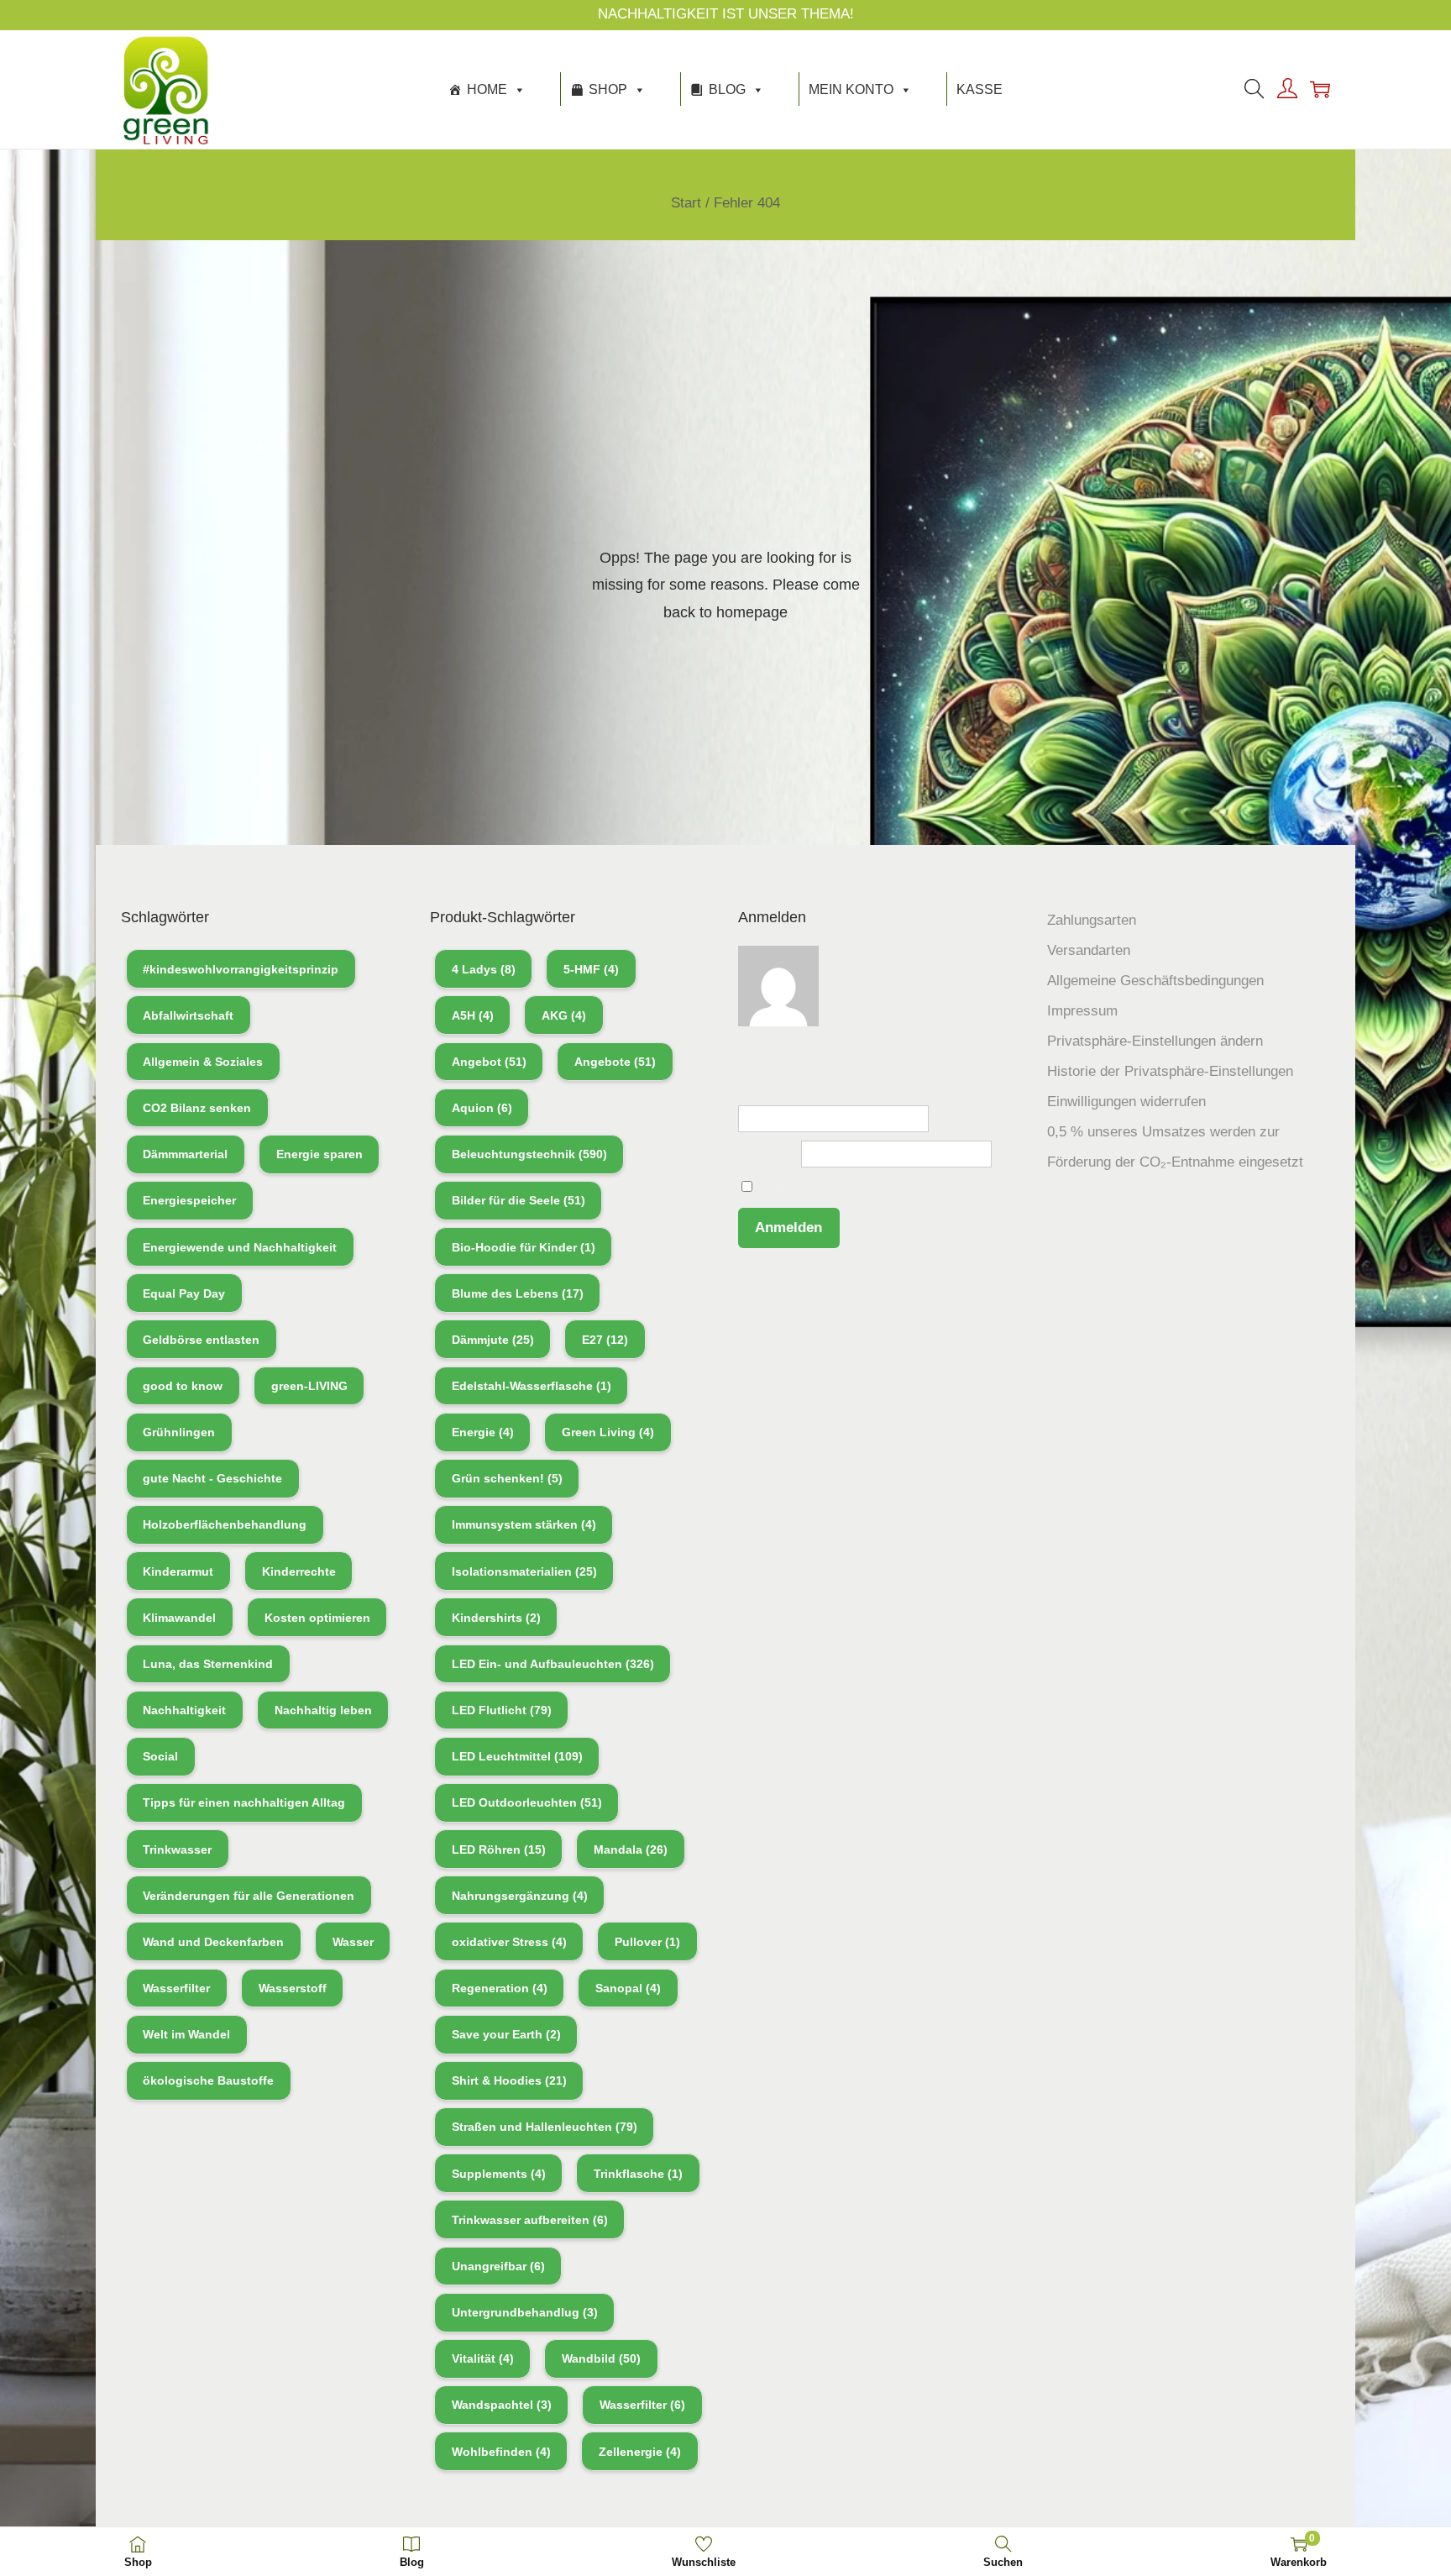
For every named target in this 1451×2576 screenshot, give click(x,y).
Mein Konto (851, 89)
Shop (608, 89)
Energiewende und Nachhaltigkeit (240, 1247)
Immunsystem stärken (524, 1524)
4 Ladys (484, 969)
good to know (183, 1386)
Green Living (608, 1432)
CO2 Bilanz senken (197, 1108)
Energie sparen (320, 1154)
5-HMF (591, 969)
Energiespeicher (189, 1200)
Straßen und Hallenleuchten (545, 2127)
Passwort (767, 1154)
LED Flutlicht (502, 1710)
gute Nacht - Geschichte (212, 1478)
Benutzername (783, 1093)
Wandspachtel (502, 2405)
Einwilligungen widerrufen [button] (1126, 1102)
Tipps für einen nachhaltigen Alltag (244, 1802)
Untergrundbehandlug (525, 2312)
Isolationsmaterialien (524, 1571)
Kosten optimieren (317, 1618)
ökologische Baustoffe (208, 2080)
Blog (727, 89)
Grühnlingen (179, 1432)
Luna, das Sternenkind (208, 1664)
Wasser (353, 1942)
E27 (605, 1340)
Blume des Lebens (518, 1293)
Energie (483, 1432)
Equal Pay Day (184, 1293)
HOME (487, 89)
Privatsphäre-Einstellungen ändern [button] (1155, 1041)
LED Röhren (499, 1849)
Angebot (489, 1062)
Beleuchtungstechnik (529, 1154)
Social (160, 1756)
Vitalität (483, 2358)
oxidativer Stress (509, 1942)
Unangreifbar (498, 2266)
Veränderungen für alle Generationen (249, 1896)
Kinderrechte (299, 1571)
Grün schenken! (507, 1478)
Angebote (615, 1062)
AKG (564, 1015)
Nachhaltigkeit (184, 1710)
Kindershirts (496, 1618)
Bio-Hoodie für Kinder (524, 1247)
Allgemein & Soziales (203, 1062)
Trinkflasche (638, 2174)
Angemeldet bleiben (818, 1187)
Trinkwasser (177, 1849)
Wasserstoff (293, 1988)
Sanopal (628, 1988)
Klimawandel (179, 1618)
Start (686, 203)
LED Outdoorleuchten (527, 1802)
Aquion (482, 1108)
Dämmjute (493, 1340)
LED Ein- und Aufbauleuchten (553, 1664)
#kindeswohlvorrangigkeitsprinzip (241, 969)
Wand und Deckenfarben (213, 1942)
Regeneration (500, 1988)
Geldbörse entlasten (201, 1340)
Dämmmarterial (185, 1154)
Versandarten (1089, 950)
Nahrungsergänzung (520, 1896)
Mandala (631, 1849)
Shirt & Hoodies (509, 2080)
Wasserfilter (176, 1988)
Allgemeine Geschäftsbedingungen (1155, 981)
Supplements (499, 2174)
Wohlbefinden (501, 2452)
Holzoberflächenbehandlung (225, 1524)
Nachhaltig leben (323, 1710)
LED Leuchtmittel (517, 1756)
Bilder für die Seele (519, 1200)
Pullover (647, 1942)
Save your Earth (506, 2034)
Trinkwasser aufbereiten (530, 2220)
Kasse (980, 89)
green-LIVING (309, 1386)
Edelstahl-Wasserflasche (532, 1386)
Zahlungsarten (1092, 920)
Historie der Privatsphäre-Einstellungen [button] (1170, 1071)
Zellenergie (640, 2452)
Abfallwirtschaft (188, 1015)
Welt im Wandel (186, 2034)
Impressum (1082, 1011)
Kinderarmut (178, 1571)
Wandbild (601, 2358)
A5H (473, 1015)
